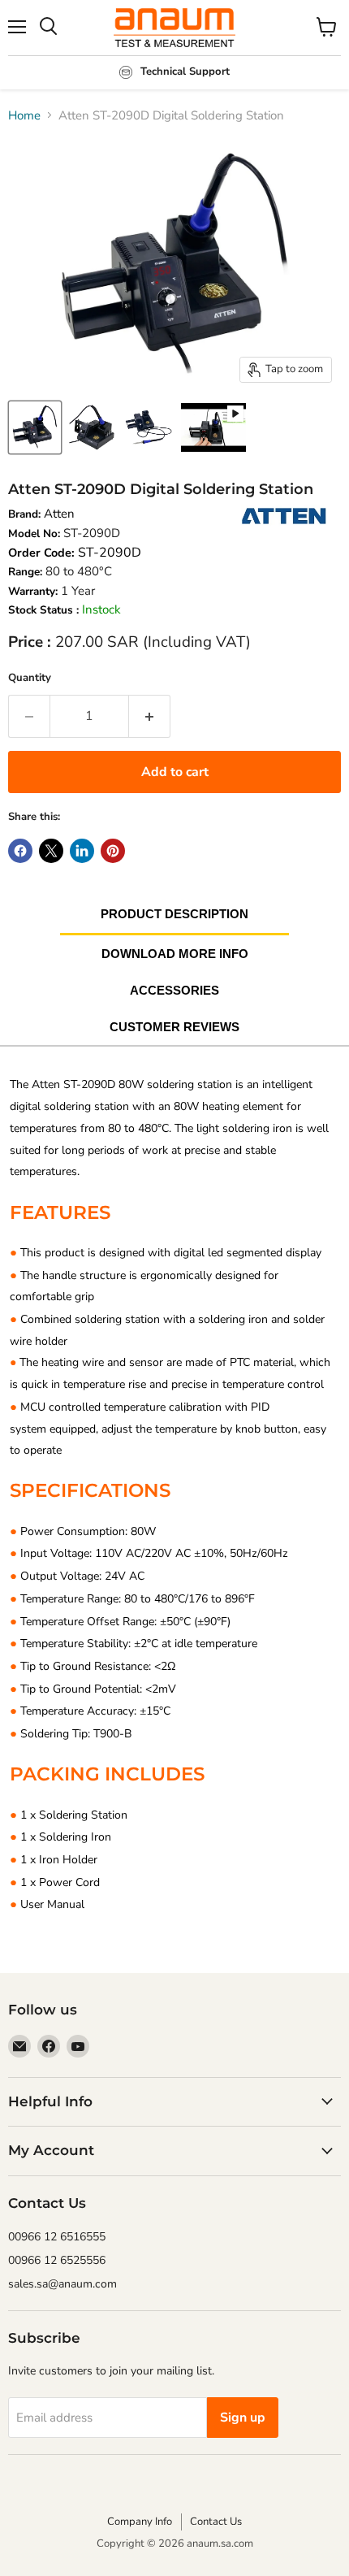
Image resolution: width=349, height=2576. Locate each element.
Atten (59, 514)
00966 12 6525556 (57, 2260)
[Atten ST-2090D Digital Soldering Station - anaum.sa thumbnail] (35, 427)
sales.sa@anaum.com (62, 2284)
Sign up (243, 2418)
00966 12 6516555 (57, 2237)
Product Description (174, 914)
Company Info (140, 2522)
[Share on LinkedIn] (82, 851)
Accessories (174, 990)
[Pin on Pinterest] (113, 851)
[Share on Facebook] (20, 851)
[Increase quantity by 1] (150, 716)
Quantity (30, 678)
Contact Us (216, 2522)
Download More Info (175, 954)
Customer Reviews (174, 1027)
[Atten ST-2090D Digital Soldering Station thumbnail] (213, 427)
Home (24, 115)
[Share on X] (51, 851)
